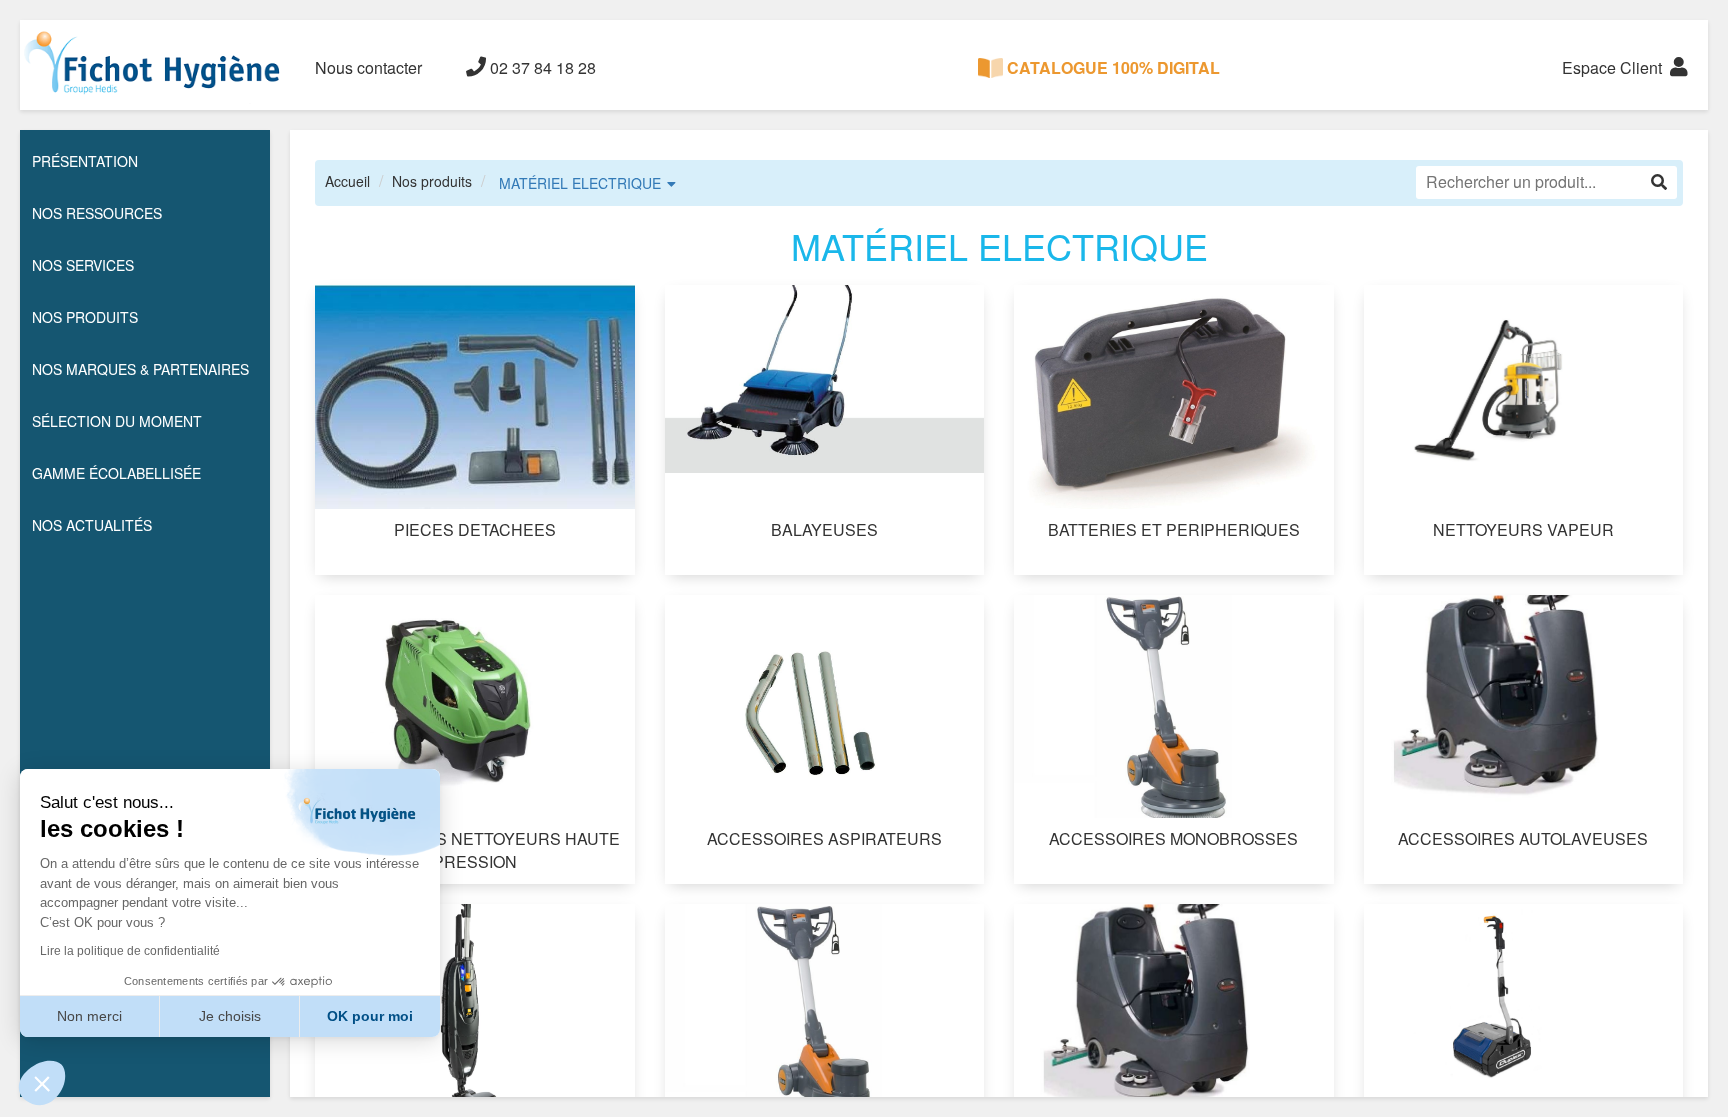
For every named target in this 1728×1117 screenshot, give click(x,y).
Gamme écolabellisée (116, 473)
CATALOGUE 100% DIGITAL (1111, 67)
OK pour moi (370, 1016)
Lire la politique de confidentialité (130, 951)
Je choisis (230, 1016)
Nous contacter (368, 67)
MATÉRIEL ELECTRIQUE (580, 183)
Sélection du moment (117, 421)
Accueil (347, 181)
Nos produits (432, 181)
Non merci (89, 1016)
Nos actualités (92, 525)
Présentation (85, 161)
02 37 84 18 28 (541, 67)
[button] (42, 1083)
